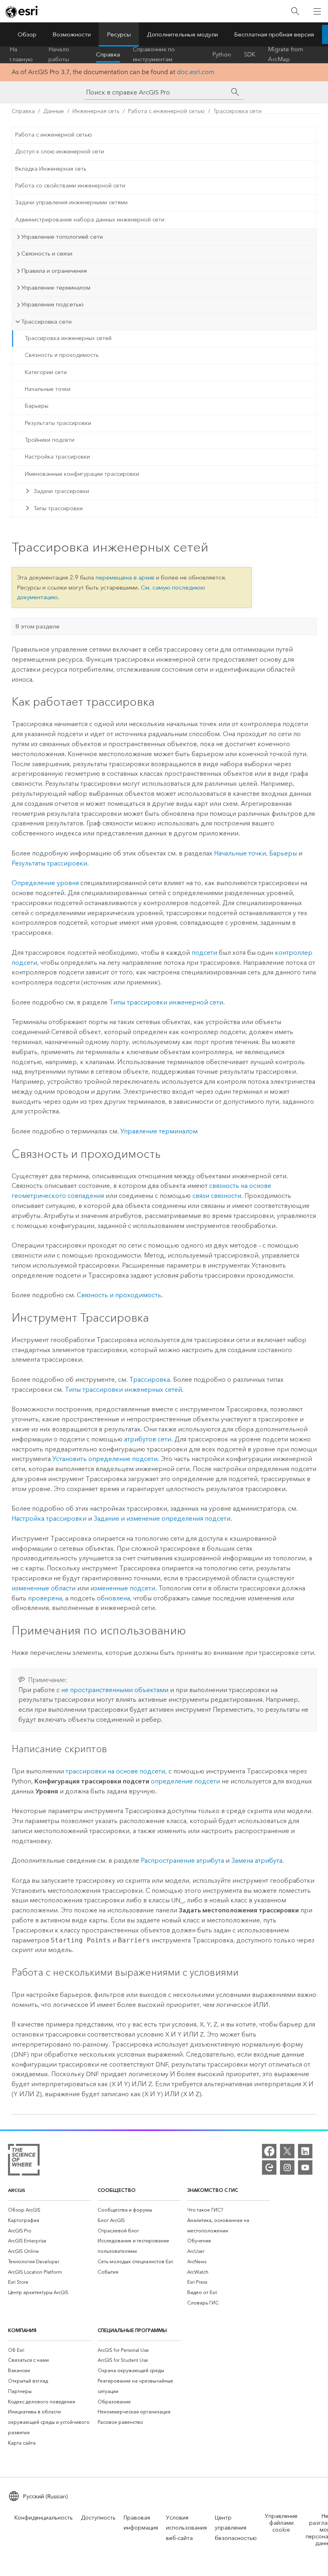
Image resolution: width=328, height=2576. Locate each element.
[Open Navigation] (317, 11)
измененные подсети (123, 1588)
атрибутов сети (148, 1439)
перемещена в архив (125, 578)
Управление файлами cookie (281, 2523)
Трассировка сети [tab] (46, 322)
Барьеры (37, 406)
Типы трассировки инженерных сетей (123, 1390)
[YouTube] (305, 2167)
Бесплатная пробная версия (274, 34)
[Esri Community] (269, 2167)
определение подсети (185, 1781)
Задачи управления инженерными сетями (71, 202)
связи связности (217, 1196)
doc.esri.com (196, 72)
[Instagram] (287, 2167)
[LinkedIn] (305, 2151)
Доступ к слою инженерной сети (60, 152)
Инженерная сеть (96, 111)
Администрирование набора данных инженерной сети (90, 220)
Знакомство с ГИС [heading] (213, 2190)
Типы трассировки (58, 508)
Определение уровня (45, 883)
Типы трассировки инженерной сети (166, 1002)
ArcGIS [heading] (17, 2190)
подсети (204, 953)
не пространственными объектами (115, 1690)
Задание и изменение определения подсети (162, 1518)
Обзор (27, 34)
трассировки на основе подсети (115, 1771)
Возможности (72, 34)
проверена (45, 1598)
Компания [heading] (22, 2330)
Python (222, 54)
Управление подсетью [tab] (52, 304)
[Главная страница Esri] (22, 12)
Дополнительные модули (182, 34)
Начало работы (59, 54)
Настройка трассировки (57, 457)
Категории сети (46, 372)
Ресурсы (119, 34)
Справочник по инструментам (154, 54)
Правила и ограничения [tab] (54, 271)
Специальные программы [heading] (132, 2330)
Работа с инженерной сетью (166, 111)
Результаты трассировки (58, 423)
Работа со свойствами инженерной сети (70, 186)
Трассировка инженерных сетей (68, 338)
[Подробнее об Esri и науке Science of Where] (24, 2161)
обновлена (113, 1598)
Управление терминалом (159, 1131)
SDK (250, 54)
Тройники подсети (50, 440)
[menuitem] (50, 2210)
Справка (108, 54)
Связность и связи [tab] (47, 254)
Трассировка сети (237, 111)
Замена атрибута (257, 1861)
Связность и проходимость (62, 355)
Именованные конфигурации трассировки (82, 474)
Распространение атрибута (182, 1861)
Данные (54, 111)
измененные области (44, 1588)
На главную (21, 54)
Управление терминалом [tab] (56, 288)
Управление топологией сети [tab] (62, 237)
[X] (287, 2151)
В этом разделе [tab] (37, 626)
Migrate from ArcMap (286, 54)
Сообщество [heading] (117, 2190)
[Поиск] (295, 11)
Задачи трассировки (61, 491)
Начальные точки (48, 389)
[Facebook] (269, 2151)
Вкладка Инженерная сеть (51, 169)
